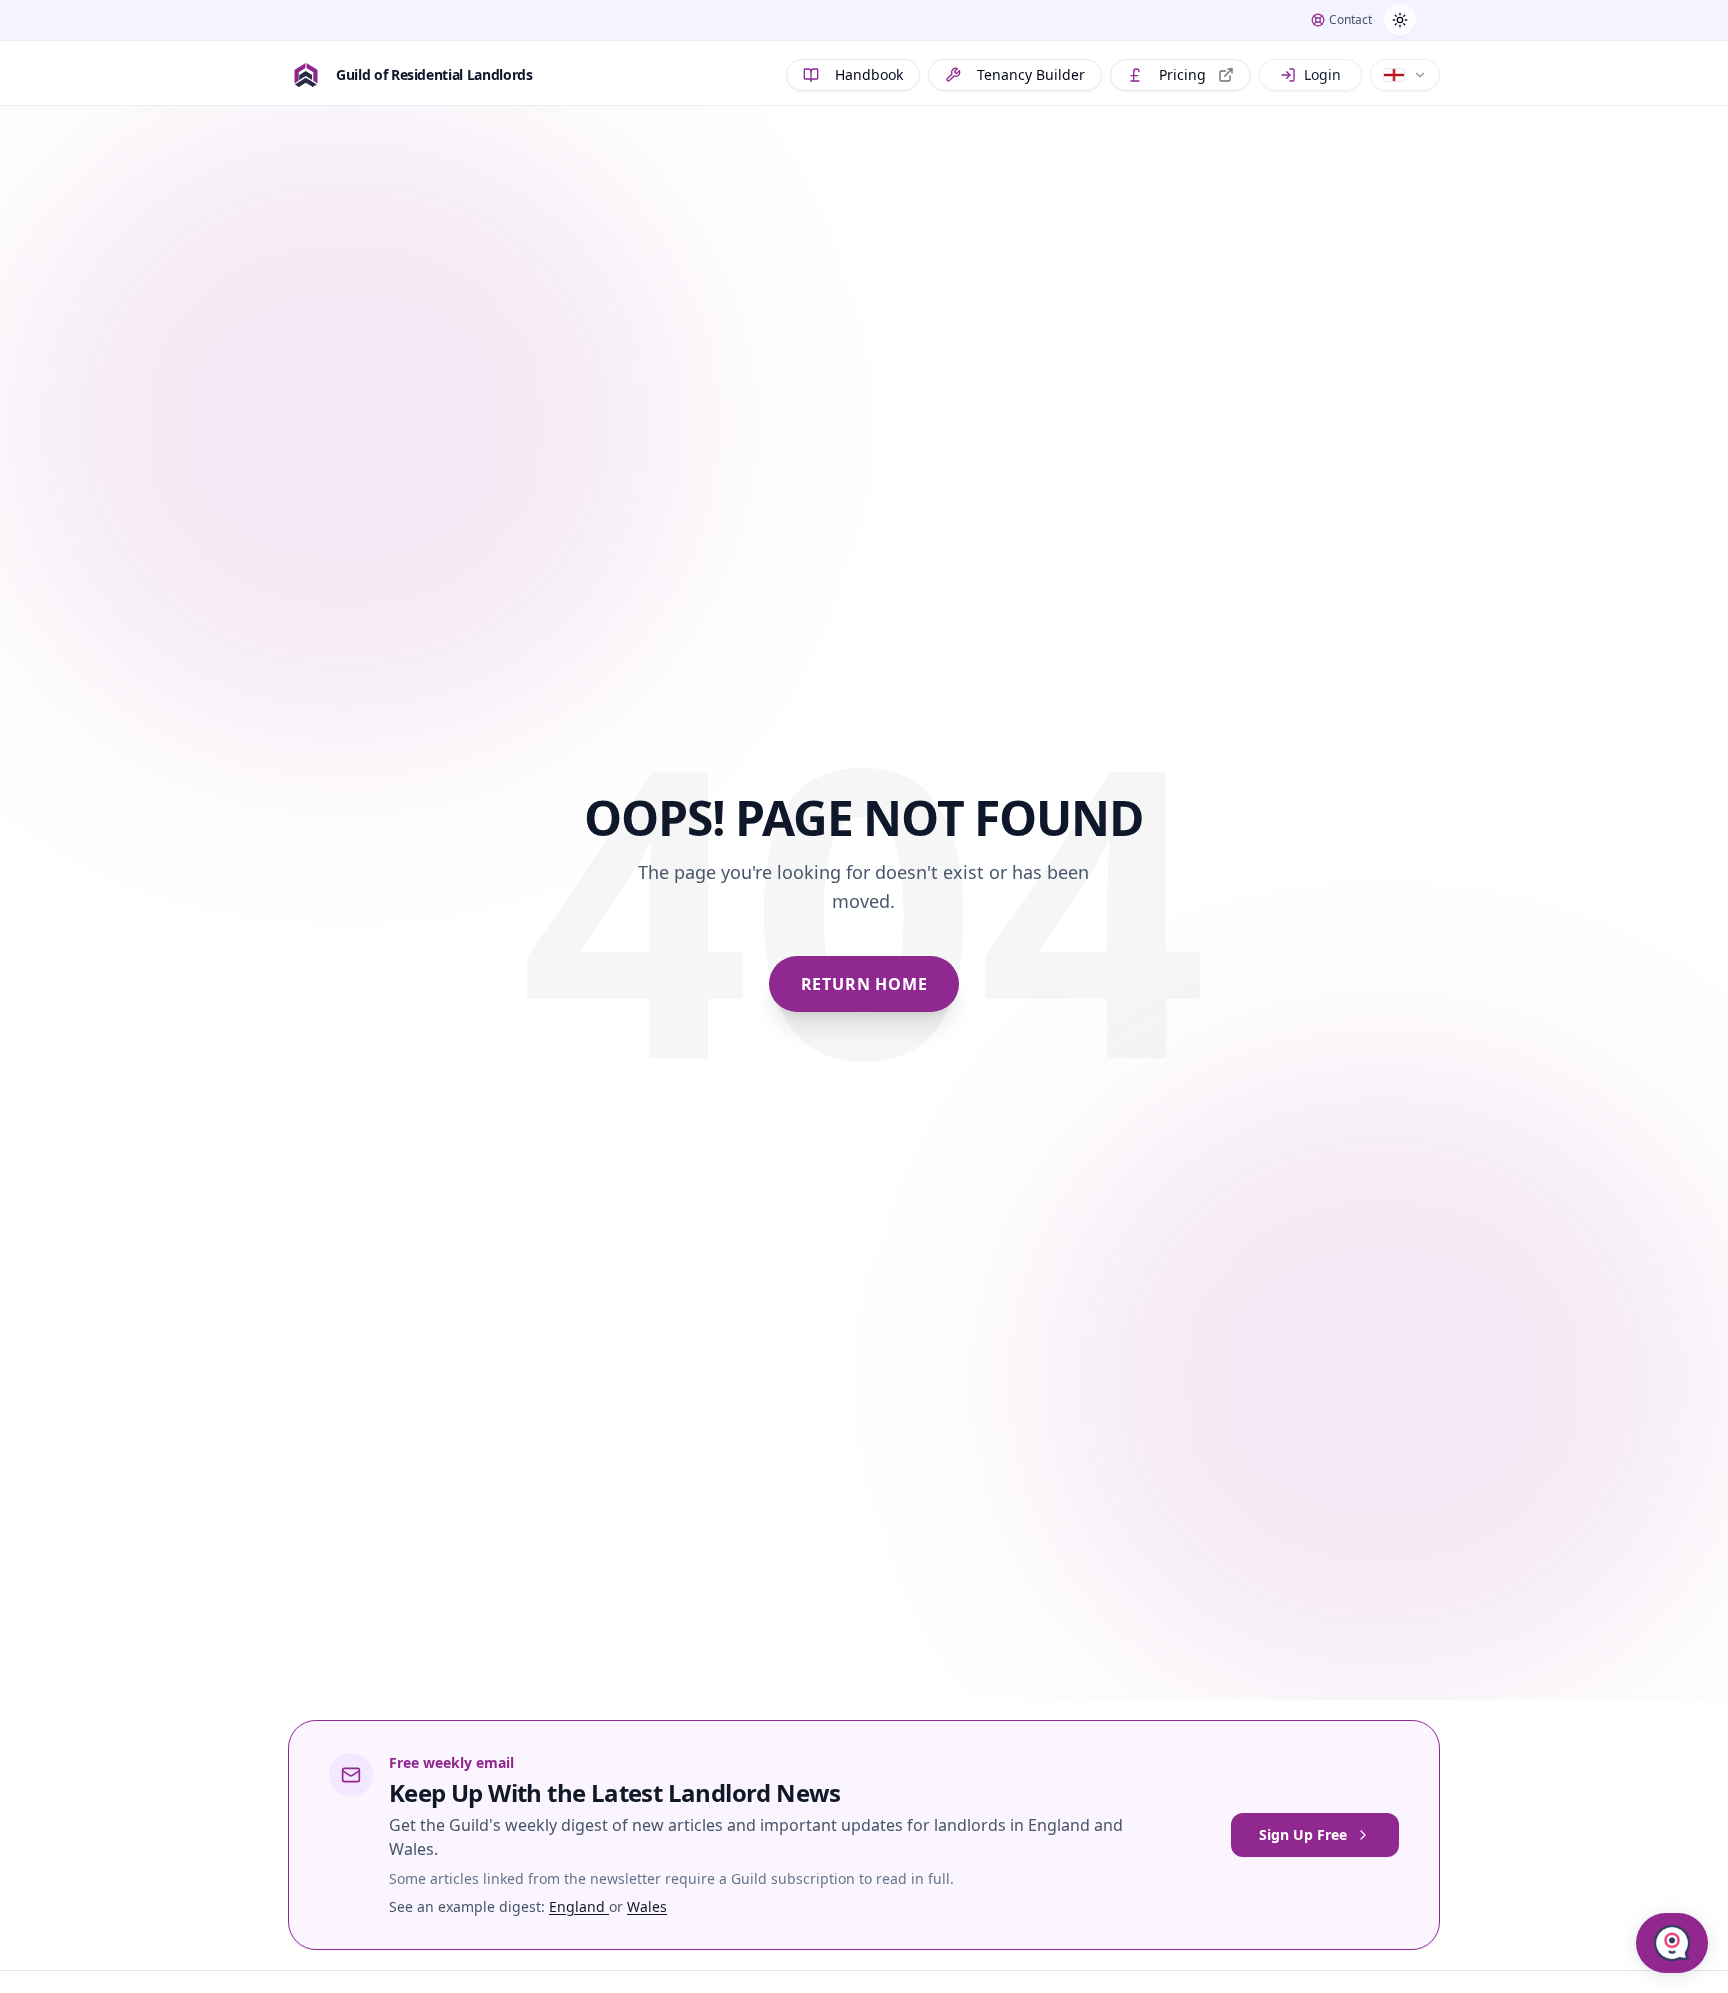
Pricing (1182, 74)
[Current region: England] (1405, 75)
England (579, 1906)
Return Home (864, 984)
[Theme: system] (1400, 20)
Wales (647, 1906)
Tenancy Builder (1031, 74)
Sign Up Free (1303, 1834)
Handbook (869, 74)
